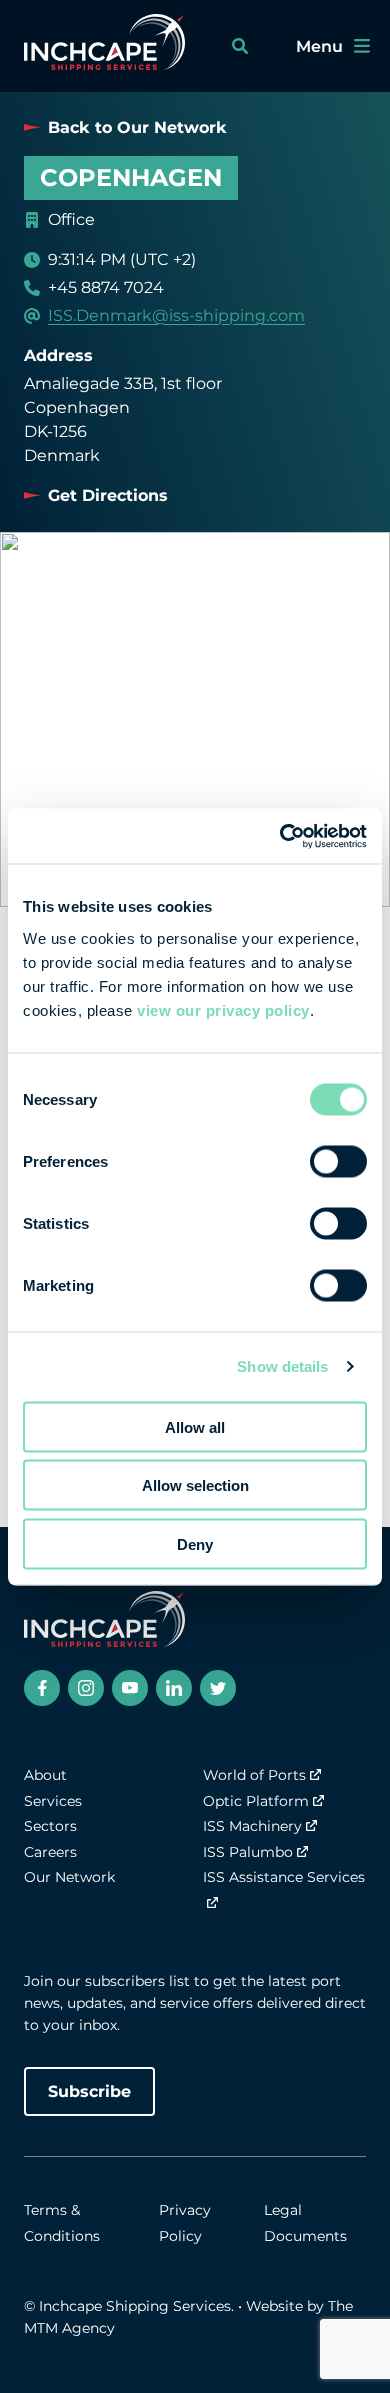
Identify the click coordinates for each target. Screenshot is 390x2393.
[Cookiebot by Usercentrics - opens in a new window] (280, 836)
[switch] (338, 1161)
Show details (282, 1366)
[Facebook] (42, 1688)
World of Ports (254, 1775)
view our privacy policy (223, 1009)
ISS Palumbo (248, 1852)
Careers (50, 1852)
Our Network (69, 1877)
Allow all (195, 1426)
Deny (195, 1543)
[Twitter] (218, 1688)
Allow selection (195, 1485)
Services (53, 1801)
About (45, 1775)
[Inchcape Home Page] (104, 46)
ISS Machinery (252, 1826)
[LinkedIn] (174, 1688)
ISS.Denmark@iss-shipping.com (176, 315)
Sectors (50, 1826)
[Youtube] (130, 1688)
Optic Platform (256, 1801)
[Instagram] (86, 1688)
